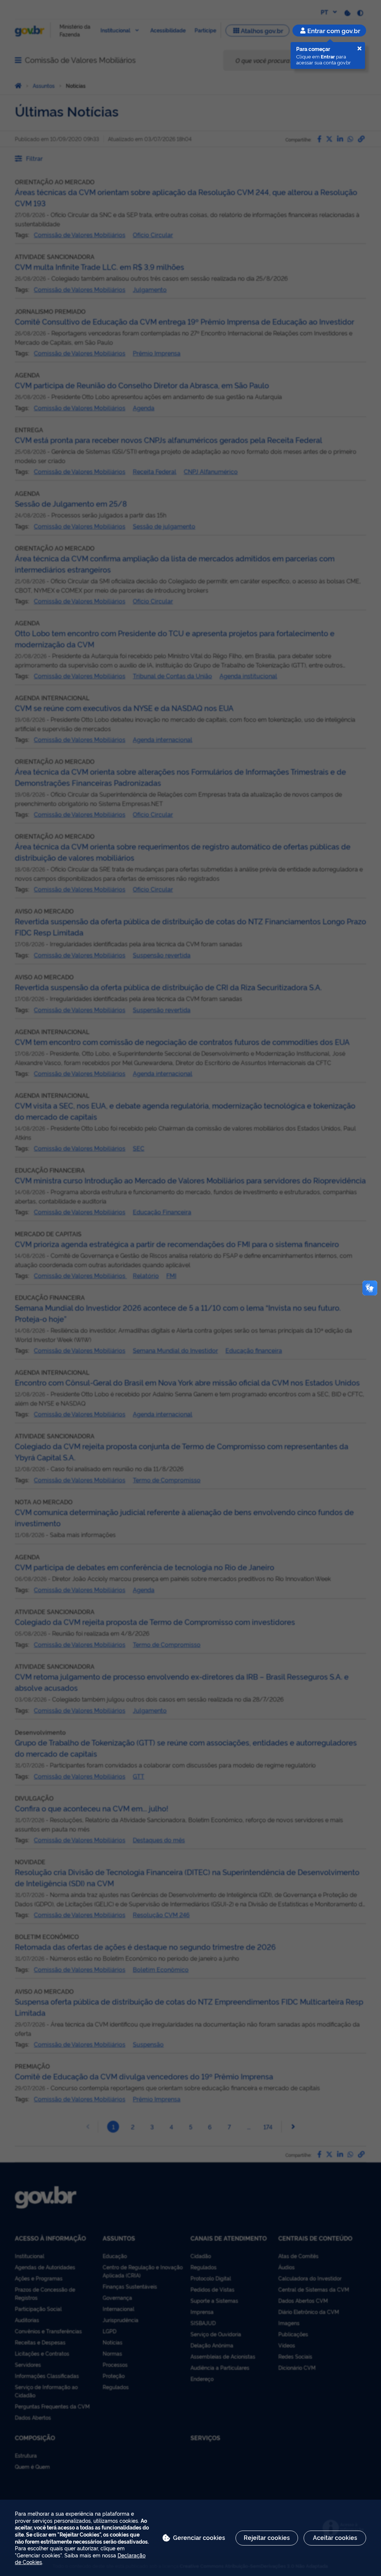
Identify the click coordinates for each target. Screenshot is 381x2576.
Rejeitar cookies (267, 2537)
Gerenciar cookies (199, 2537)
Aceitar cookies (335, 2537)
